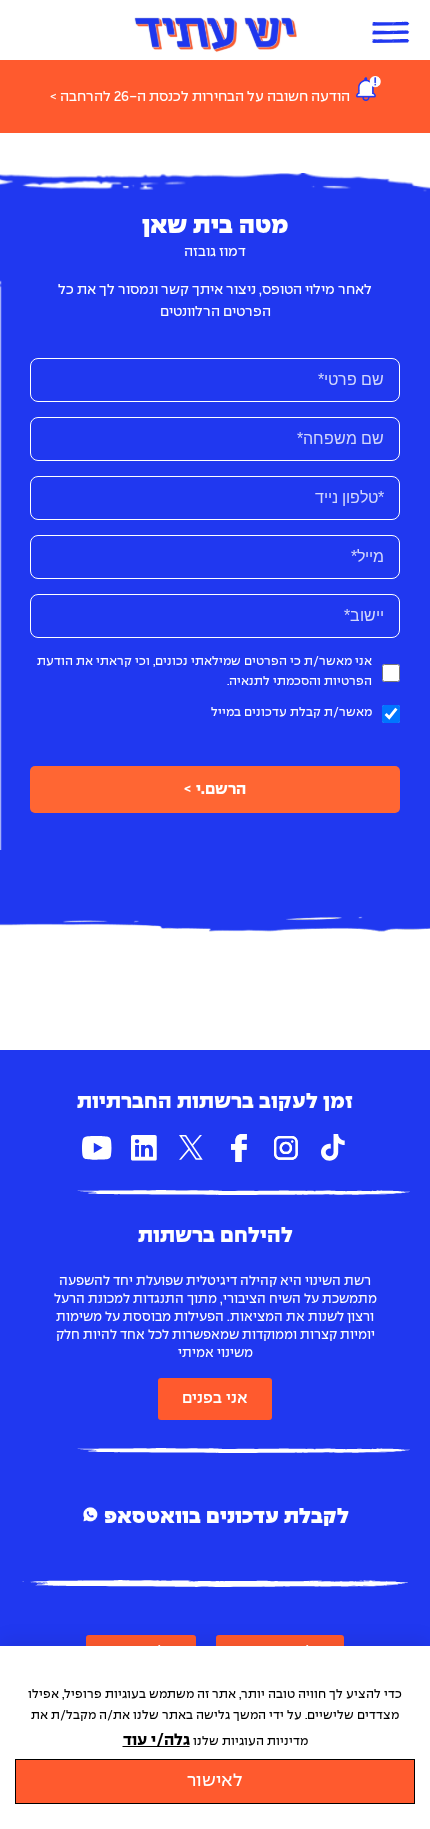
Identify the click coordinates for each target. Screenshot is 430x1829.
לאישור (215, 1781)
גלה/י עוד (156, 1740)
